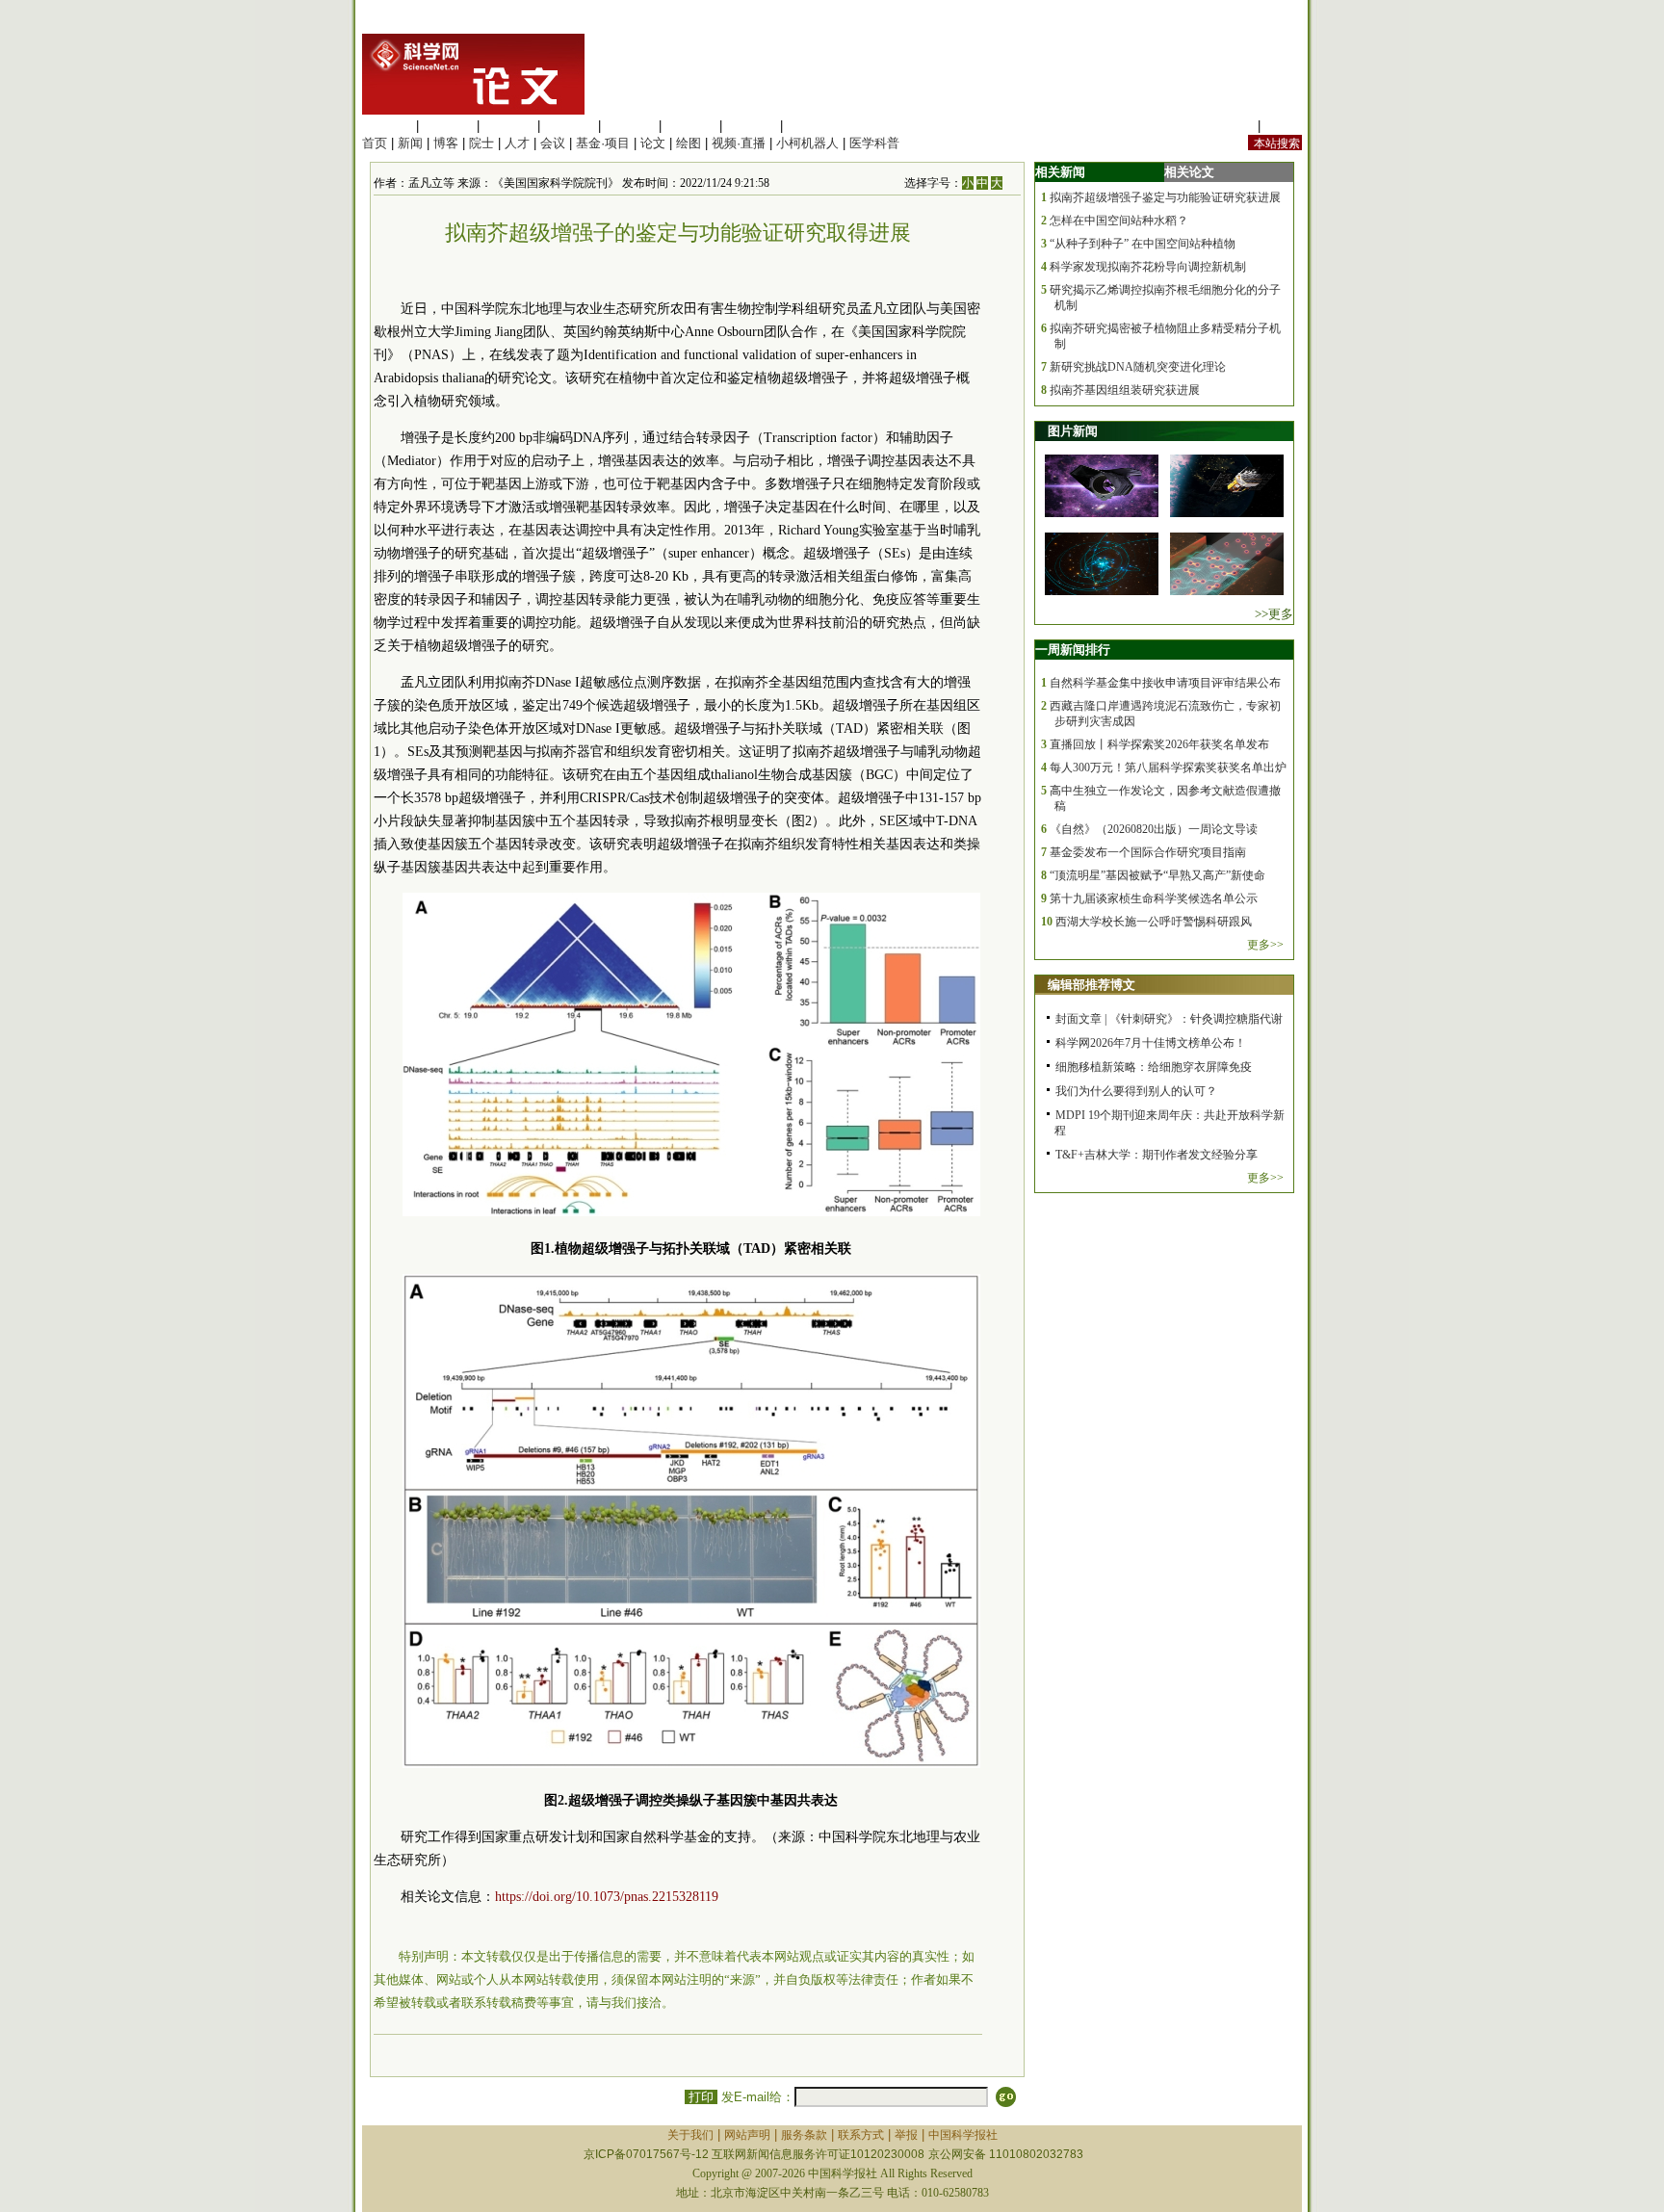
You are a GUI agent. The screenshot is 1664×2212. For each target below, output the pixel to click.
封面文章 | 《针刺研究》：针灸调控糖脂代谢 (1169, 1019)
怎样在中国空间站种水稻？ (1119, 221)
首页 (375, 143)
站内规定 (1229, 126)
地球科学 (690, 126)
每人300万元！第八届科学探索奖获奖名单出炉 (1168, 768)
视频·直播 (739, 143)
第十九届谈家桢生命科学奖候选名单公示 (1154, 898)
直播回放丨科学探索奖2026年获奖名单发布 (1159, 744)
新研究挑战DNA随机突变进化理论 (1138, 367)
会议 (553, 143)
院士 (481, 143)
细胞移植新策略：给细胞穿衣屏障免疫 (1154, 1067)
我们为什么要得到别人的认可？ (1136, 1091)
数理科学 (751, 126)
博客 (446, 143)
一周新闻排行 (1073, 650)
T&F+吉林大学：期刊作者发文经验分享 (1157, 1155)
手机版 (1283, 126)
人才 (517, 143)
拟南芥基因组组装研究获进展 (1125, 390)
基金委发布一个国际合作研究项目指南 (1148, 852)
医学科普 (874, 143)
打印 (701, 2097)
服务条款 (804, 2135)
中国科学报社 (963, 2135)
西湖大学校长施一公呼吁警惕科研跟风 (1154, 922)
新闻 (410, 143)
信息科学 (630, 126)
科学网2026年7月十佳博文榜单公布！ (1151, 1043)
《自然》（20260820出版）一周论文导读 (1154, 829)
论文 (653, 143)
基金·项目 (603, 143)
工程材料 (569, 126)
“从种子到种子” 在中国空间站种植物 (1143, 244)
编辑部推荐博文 (1092, 985)
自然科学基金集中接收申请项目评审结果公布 (1165, 683)
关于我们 (690, 2135)
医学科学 (448, 126)
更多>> (1265, 945)
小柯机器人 (807, 143)
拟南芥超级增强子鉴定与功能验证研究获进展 (1165, 197)
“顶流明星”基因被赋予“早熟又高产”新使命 (1157, 875)
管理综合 (812, 126)
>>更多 (1274, 614)
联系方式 (861, 2135)
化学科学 (508, 126)
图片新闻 (1073, 431)
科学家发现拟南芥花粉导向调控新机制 (1148, 267)
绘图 (689, 143)
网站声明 (747, 2135)
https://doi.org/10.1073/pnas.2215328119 (607, 1897)
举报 (906, 2135)
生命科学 (387, 126)
